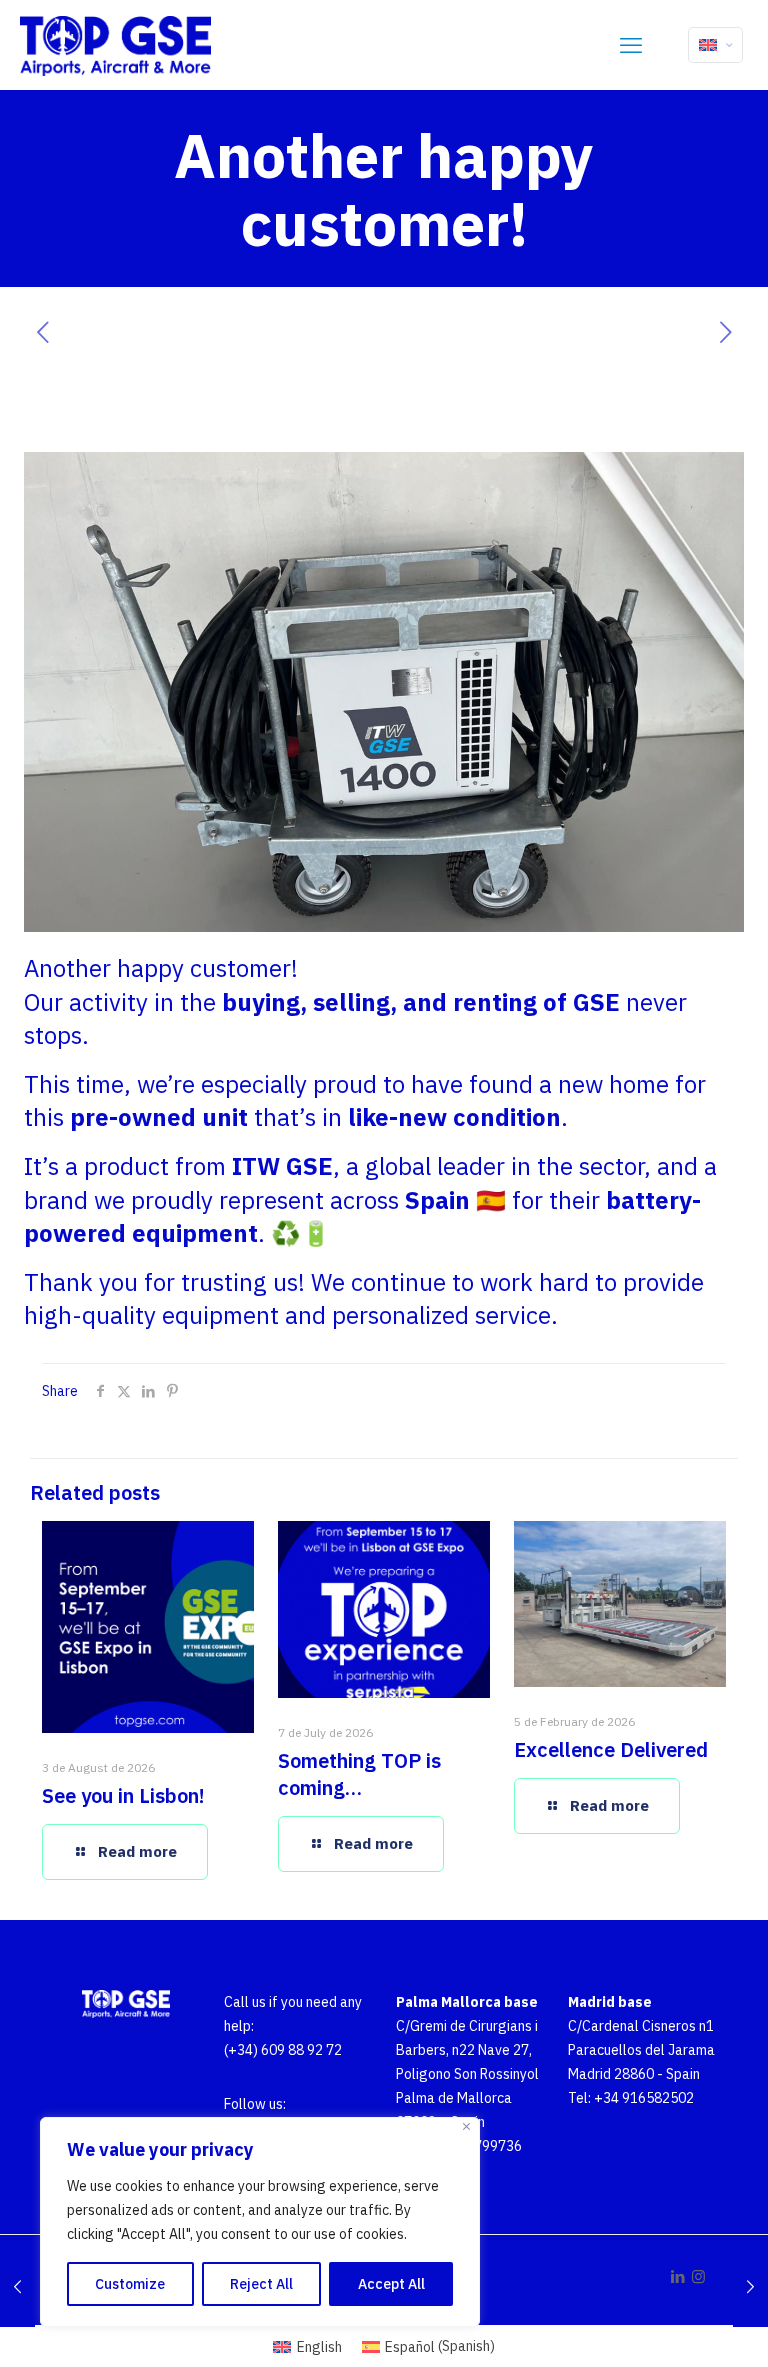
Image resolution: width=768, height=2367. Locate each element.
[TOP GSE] (115, 45)
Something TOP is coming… (359, 1774)
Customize (130, 2284)
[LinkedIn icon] (677, 2276)
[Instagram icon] (698, 2276)
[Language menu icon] (715, 45)
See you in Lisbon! (123, 1795)
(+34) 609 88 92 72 (283, 2050)
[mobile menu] (631, 45)
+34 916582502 (644, 2098)
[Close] (466, 2126)
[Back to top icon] (686, 2335)
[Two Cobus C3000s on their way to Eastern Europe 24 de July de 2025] (17, 2287)
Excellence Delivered (611, 1749)
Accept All (391, 2284)
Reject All (261, 2284)
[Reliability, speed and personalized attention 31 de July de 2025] (750, 2287)
